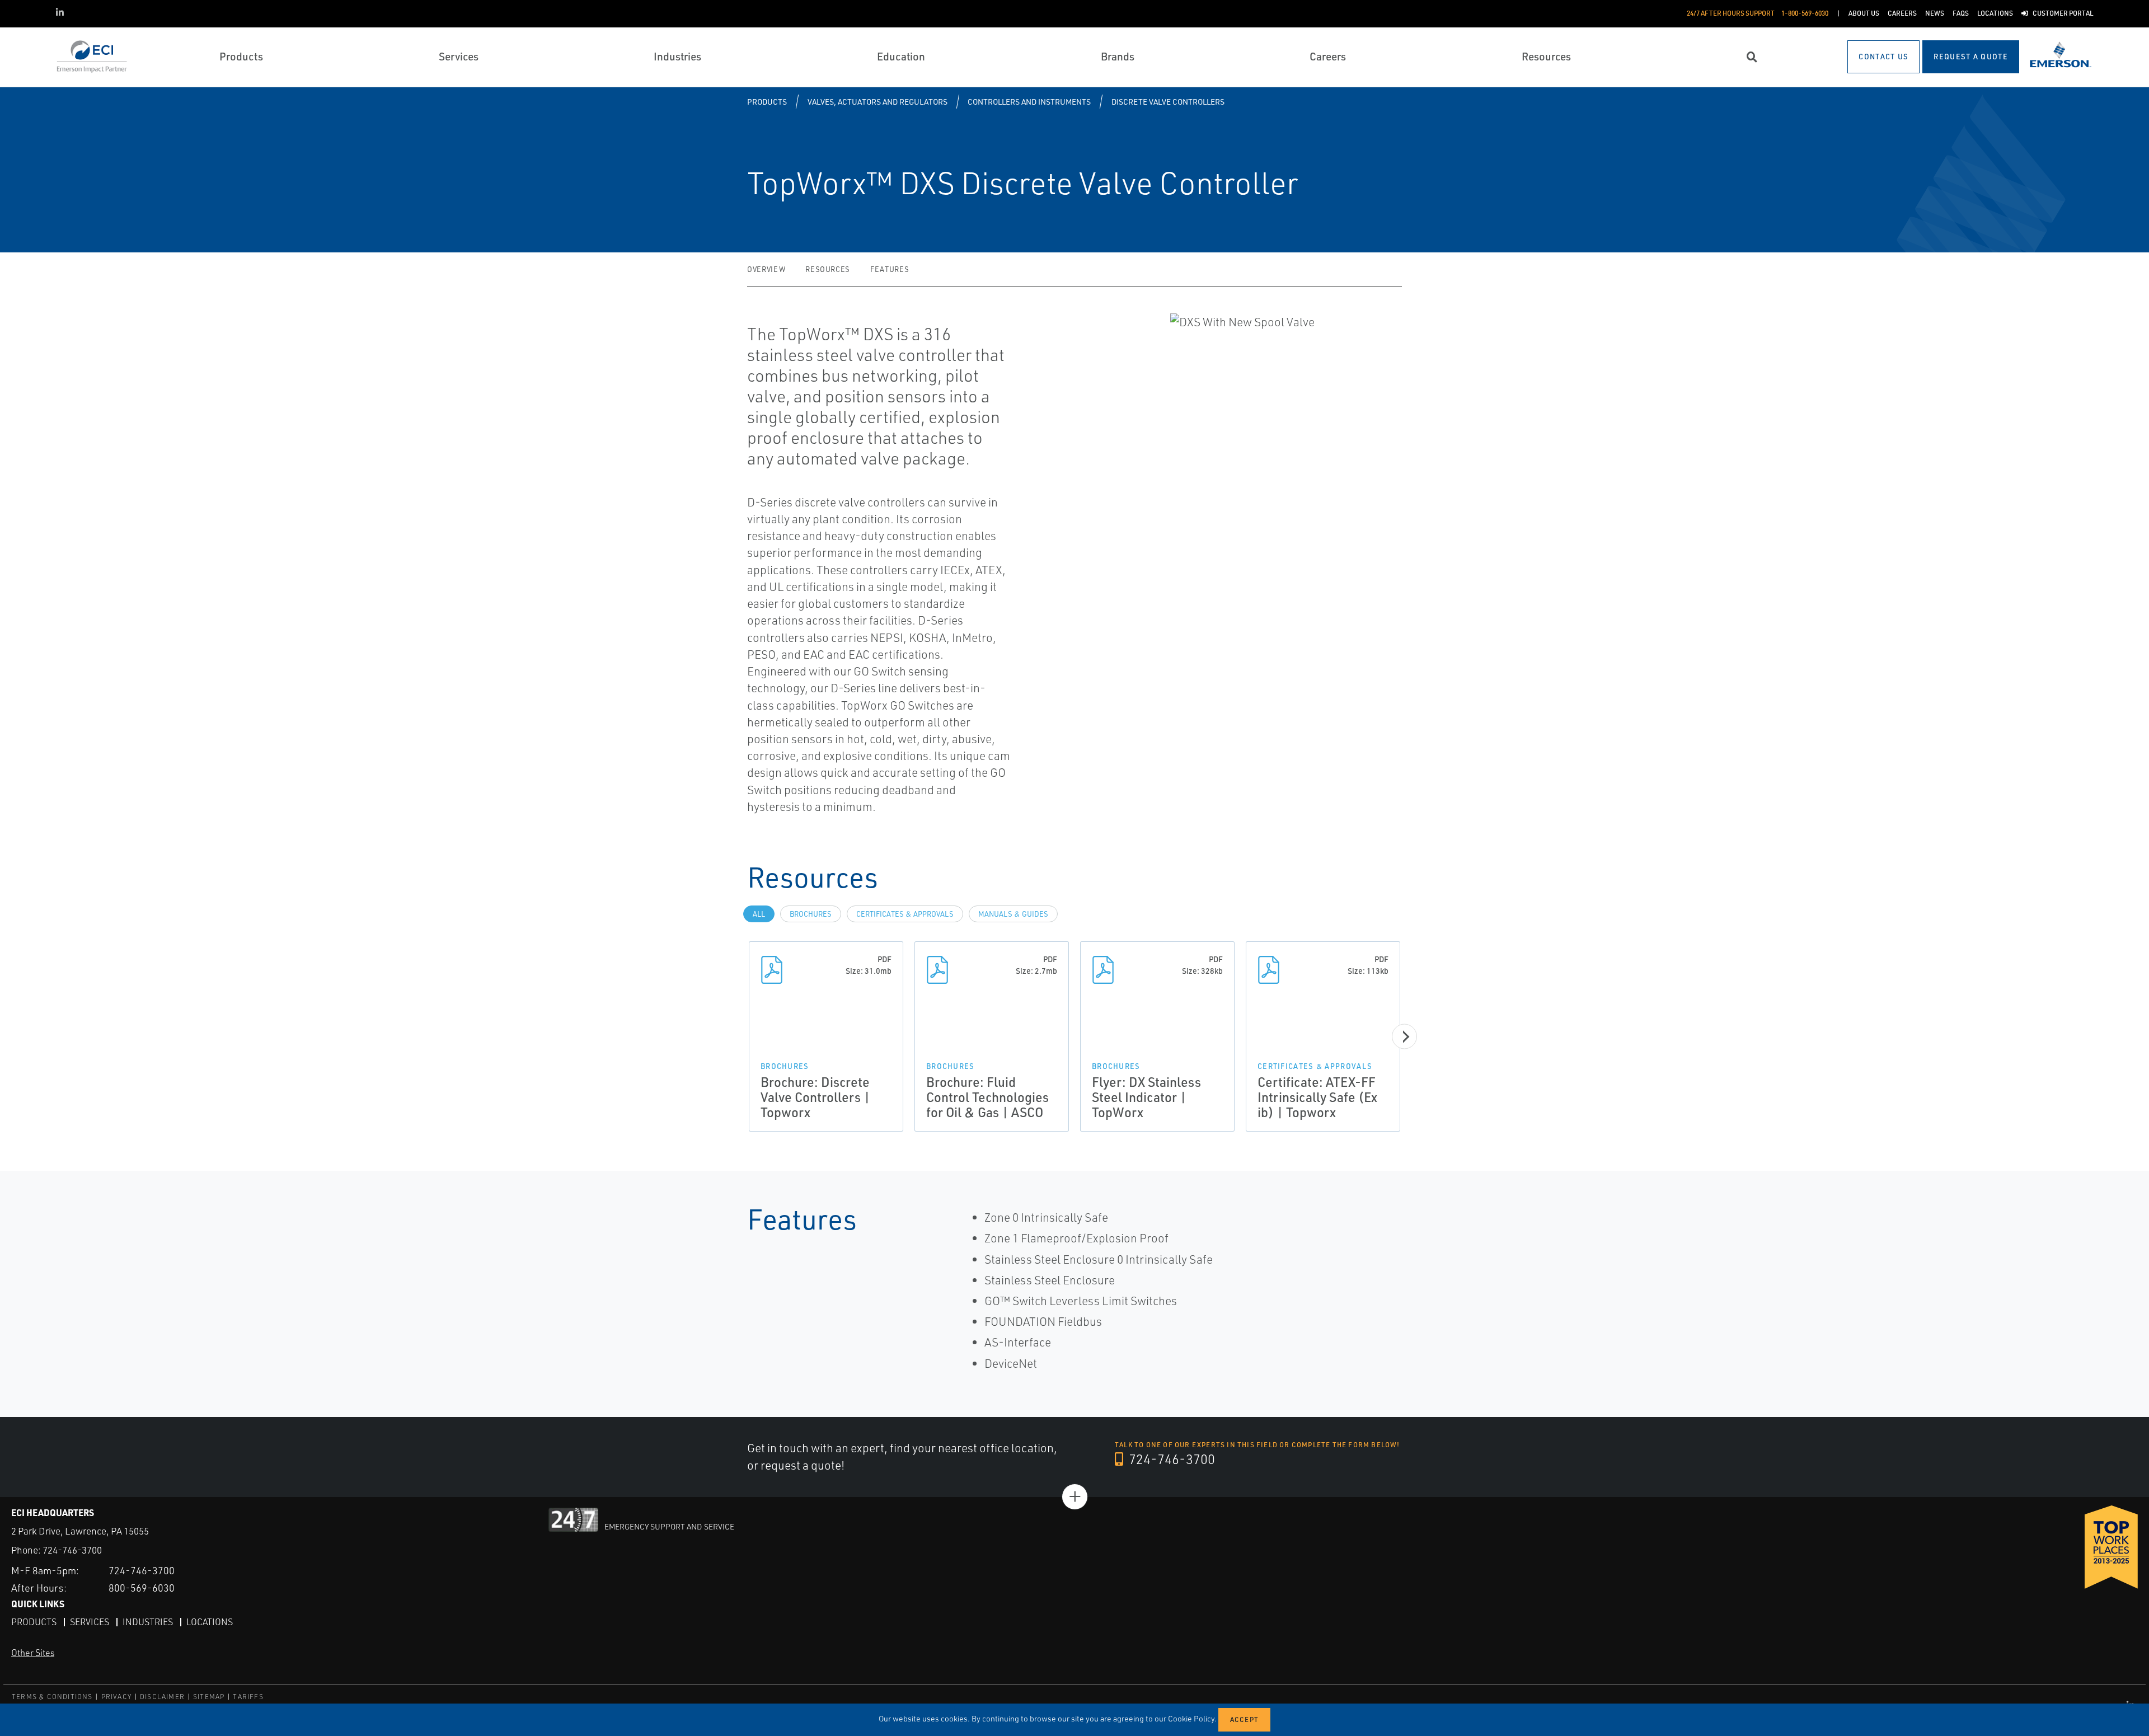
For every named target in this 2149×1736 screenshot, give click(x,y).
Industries (148, 1622)
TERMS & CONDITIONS (52, 1697)
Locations (210, 1622)
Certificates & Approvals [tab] (905, 914)
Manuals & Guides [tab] (1013, 914)
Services (90, 1622)
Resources (828, 269)
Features (890, 269)
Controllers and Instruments (1029, 102)
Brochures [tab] (811, 914)
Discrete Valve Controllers (1168, 102)
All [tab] (759, 914)
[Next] (1404, 1037)
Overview (766, 269)
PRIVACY (116, 1697)
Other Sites (33, 1653)
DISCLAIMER (162, 1697)
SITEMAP (209, 1697)
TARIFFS (248, 1697)
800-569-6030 (142, 1588)
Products (767, 102)
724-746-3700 (1170, 1459)
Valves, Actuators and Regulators (878, 102)
